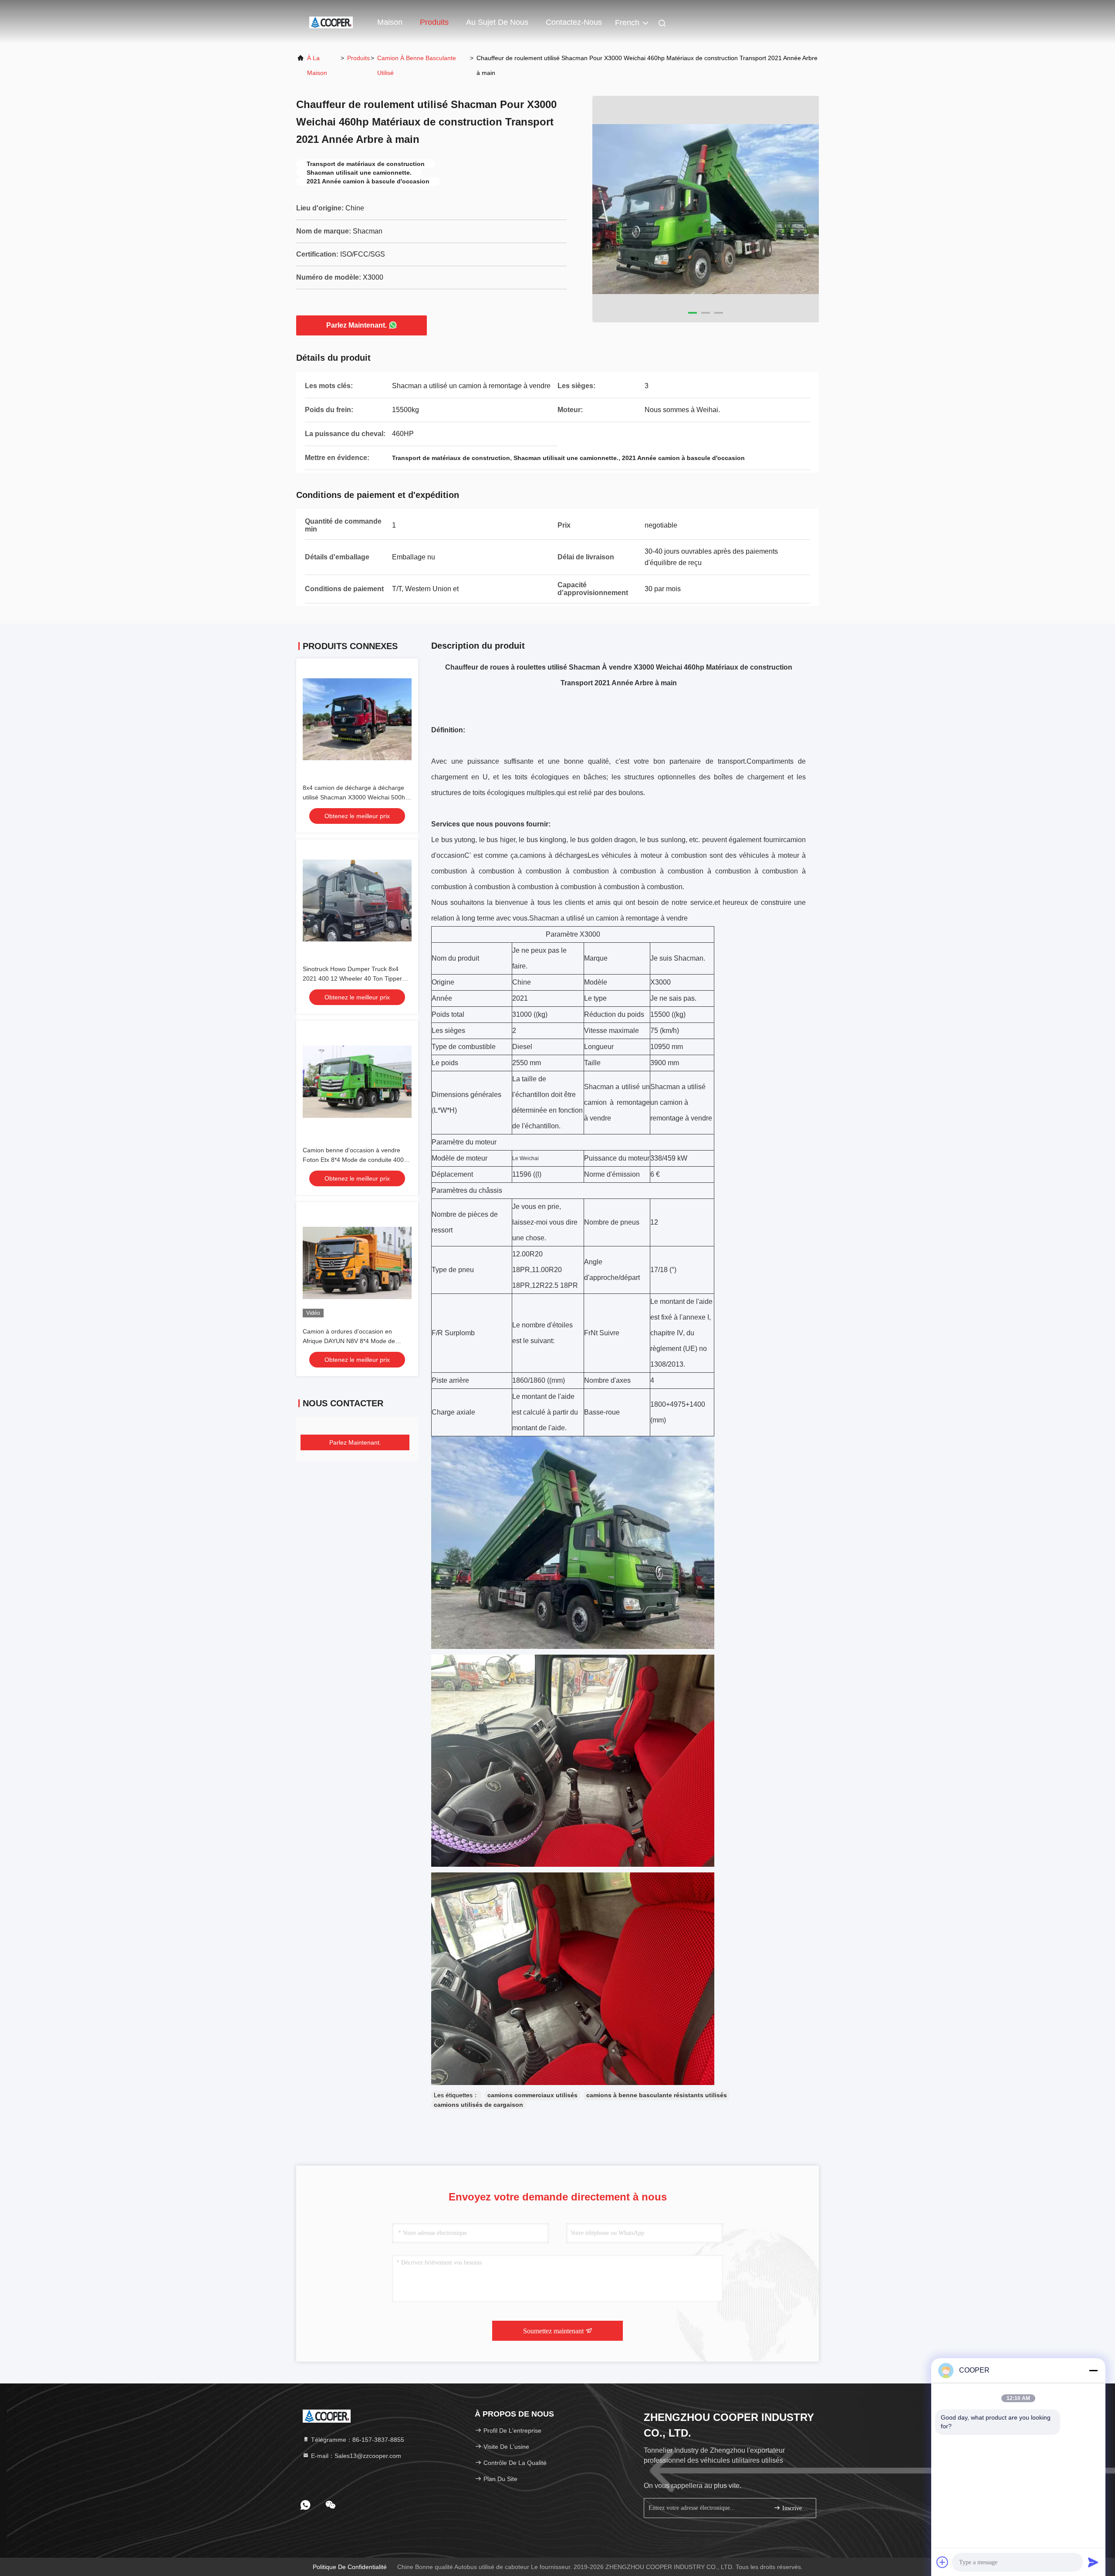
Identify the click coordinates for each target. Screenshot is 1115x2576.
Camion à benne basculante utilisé (417, 65)
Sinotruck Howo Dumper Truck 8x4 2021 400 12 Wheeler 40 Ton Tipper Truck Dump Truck (352, 978)
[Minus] (1093, 2370)
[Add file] (943, 2562)
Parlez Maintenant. (356, 325)
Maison (390, 22)
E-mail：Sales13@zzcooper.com (355, 2456)
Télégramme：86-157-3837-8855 (357, 2440)
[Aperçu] (331, 22)
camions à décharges (554, 855)
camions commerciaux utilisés (532, 2095)
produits (358, 58)
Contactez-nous (574, 22)
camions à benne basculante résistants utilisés (657, 2095)
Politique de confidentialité (350, 2567)
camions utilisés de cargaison (478, 2105)
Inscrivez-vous (795, 2508)
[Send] (1093, 2562)
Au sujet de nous (497, 22)
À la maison (317, 65)
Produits (434, 22)
